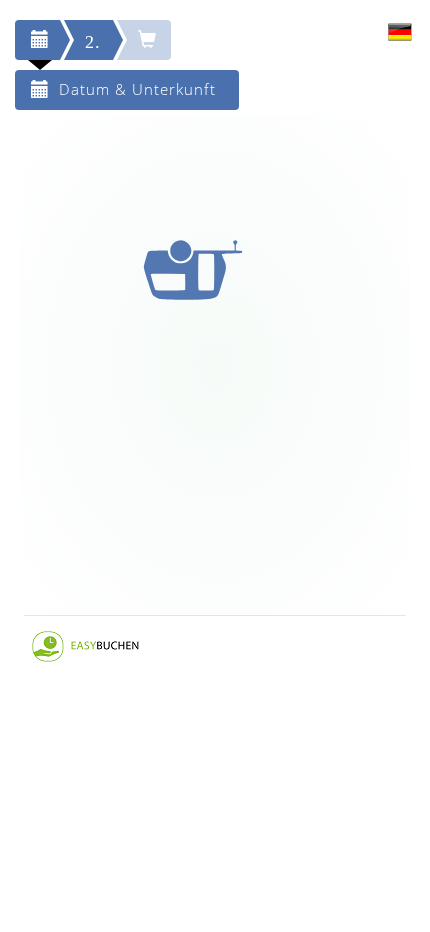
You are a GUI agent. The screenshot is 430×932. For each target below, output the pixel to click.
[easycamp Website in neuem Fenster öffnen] (86, 644)
